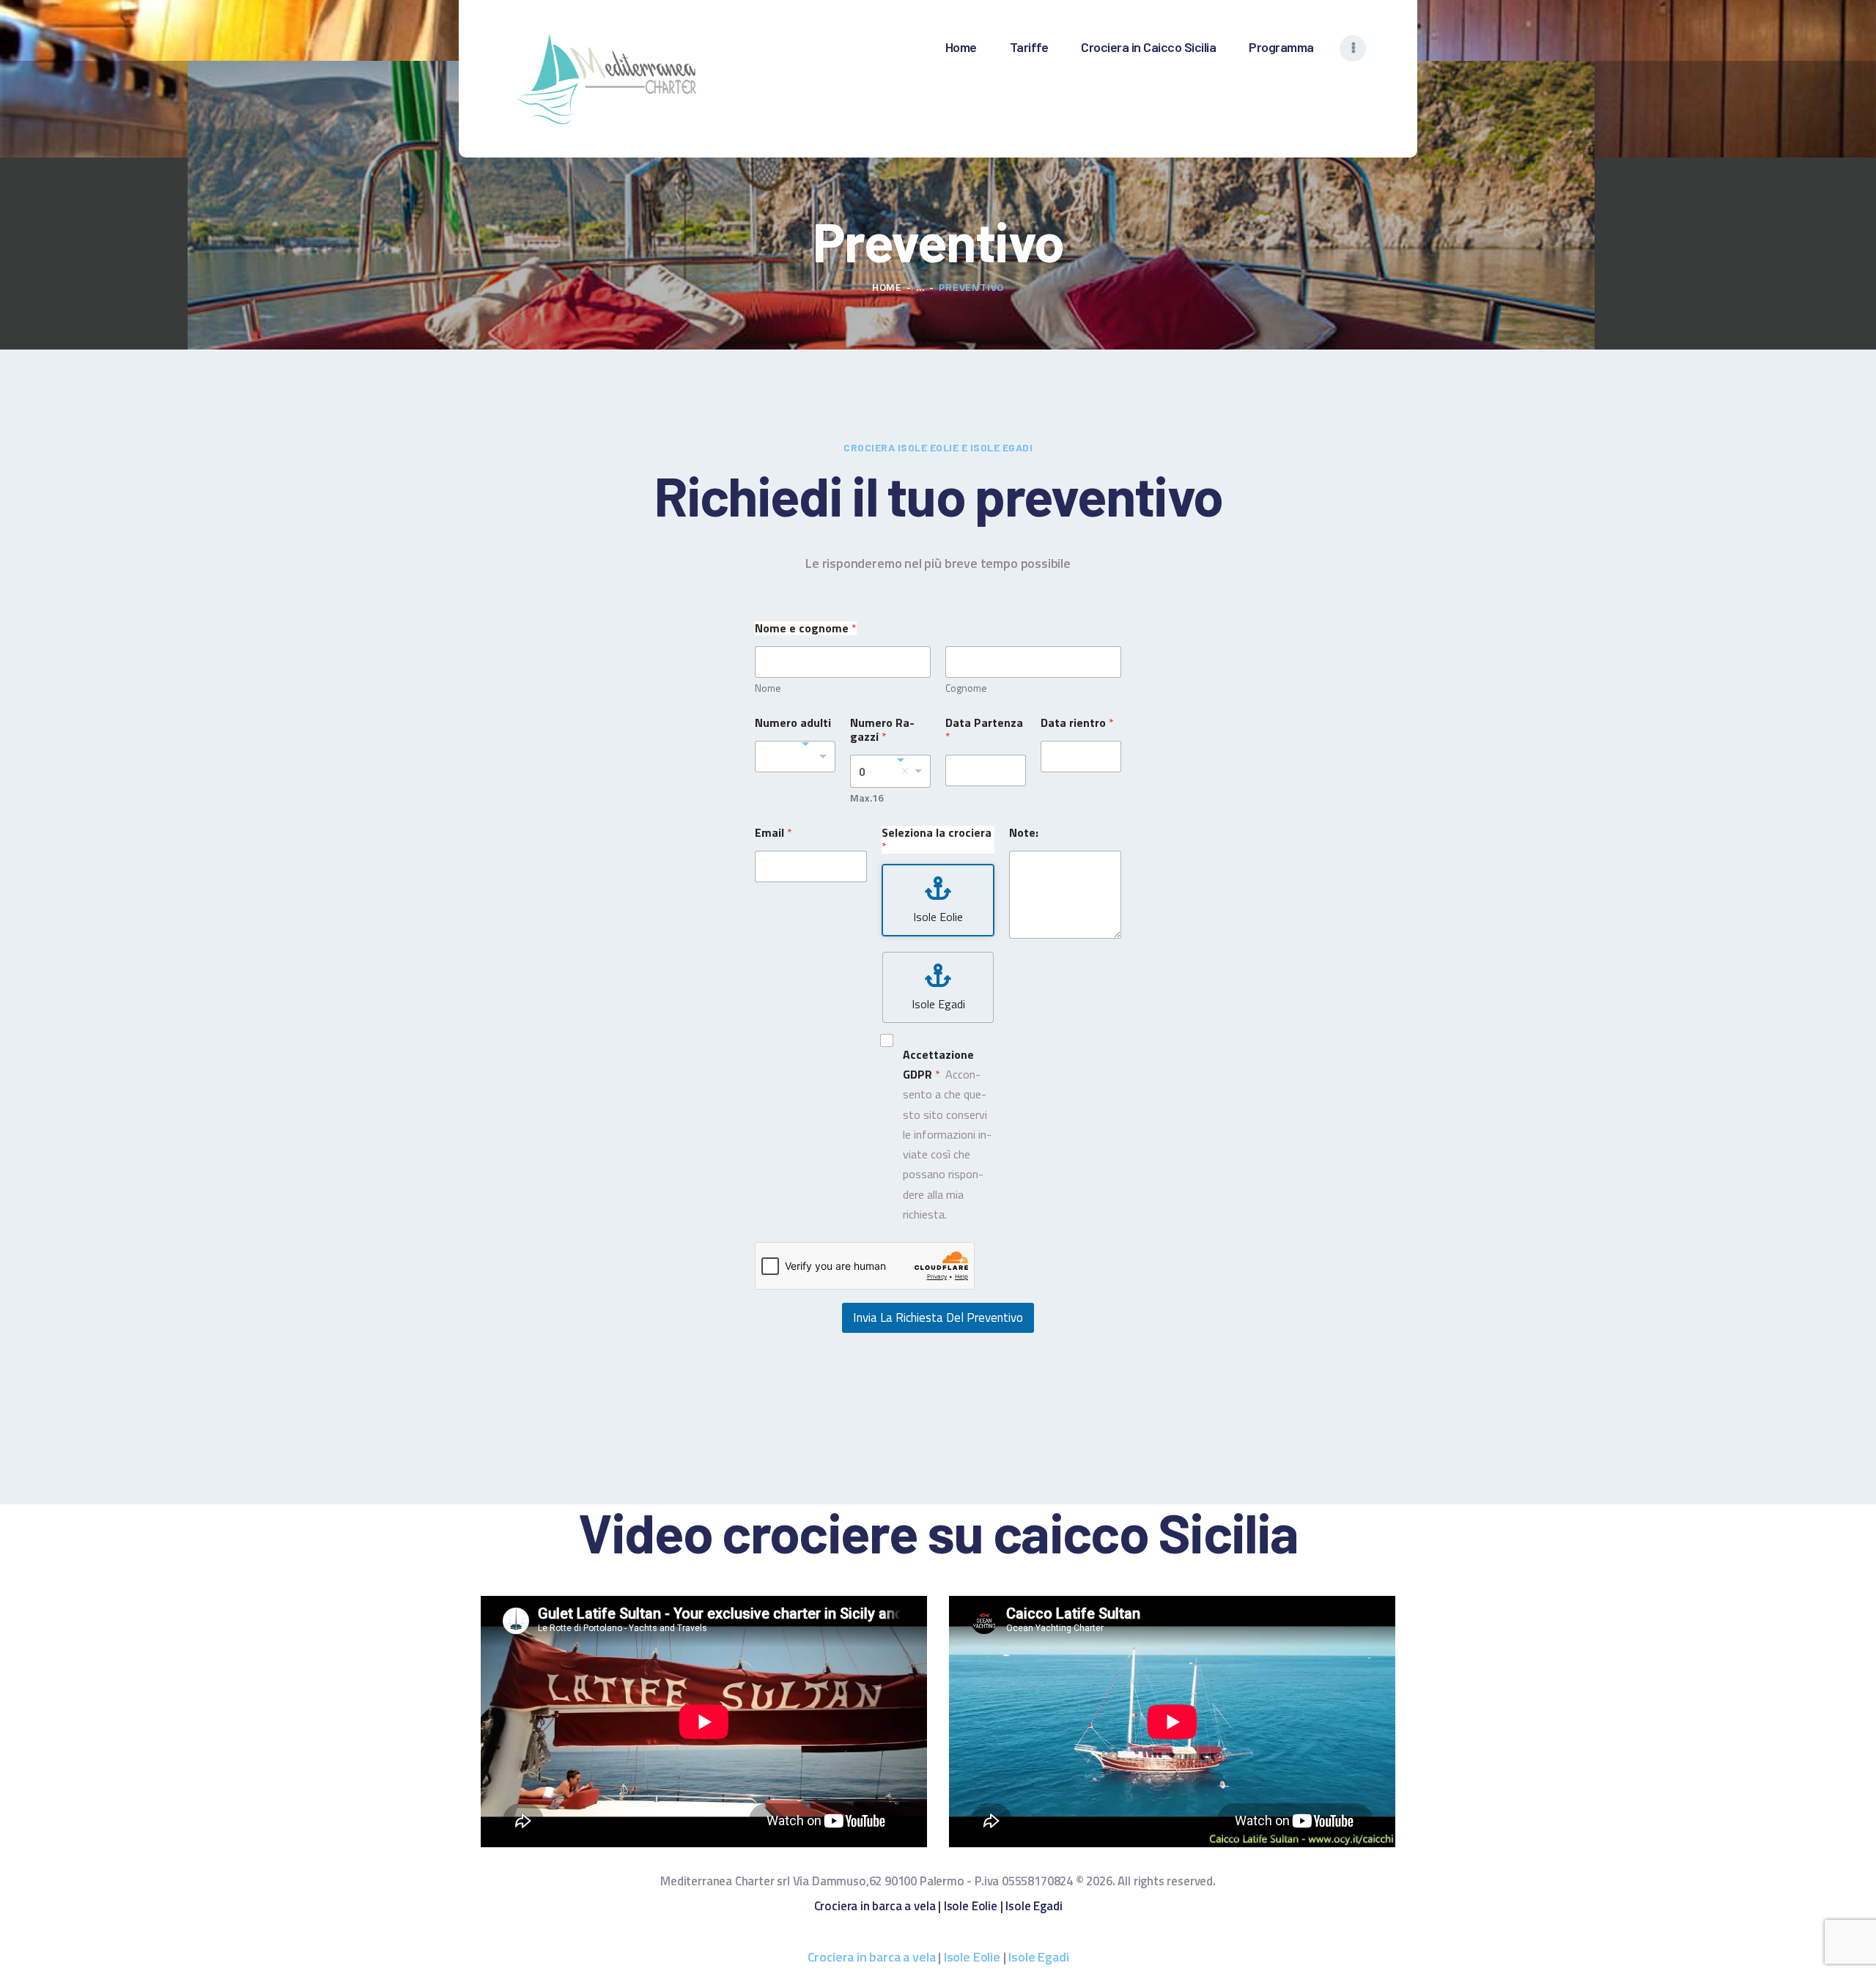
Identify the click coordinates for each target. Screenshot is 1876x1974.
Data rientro (1077, 723)
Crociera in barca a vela (875, 1906)
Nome (768, 688)
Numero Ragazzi (882, 730)
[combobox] (795, 757)
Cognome (966, 688)
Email (773, 833)
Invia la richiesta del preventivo (938, 1317)
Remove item (905, 771)
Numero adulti (793, 723)
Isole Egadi (1034, 1906)
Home (887, 287)
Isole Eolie (971, 1906)
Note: (1024, 833)
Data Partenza (984, 730)
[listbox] (890, 771)
